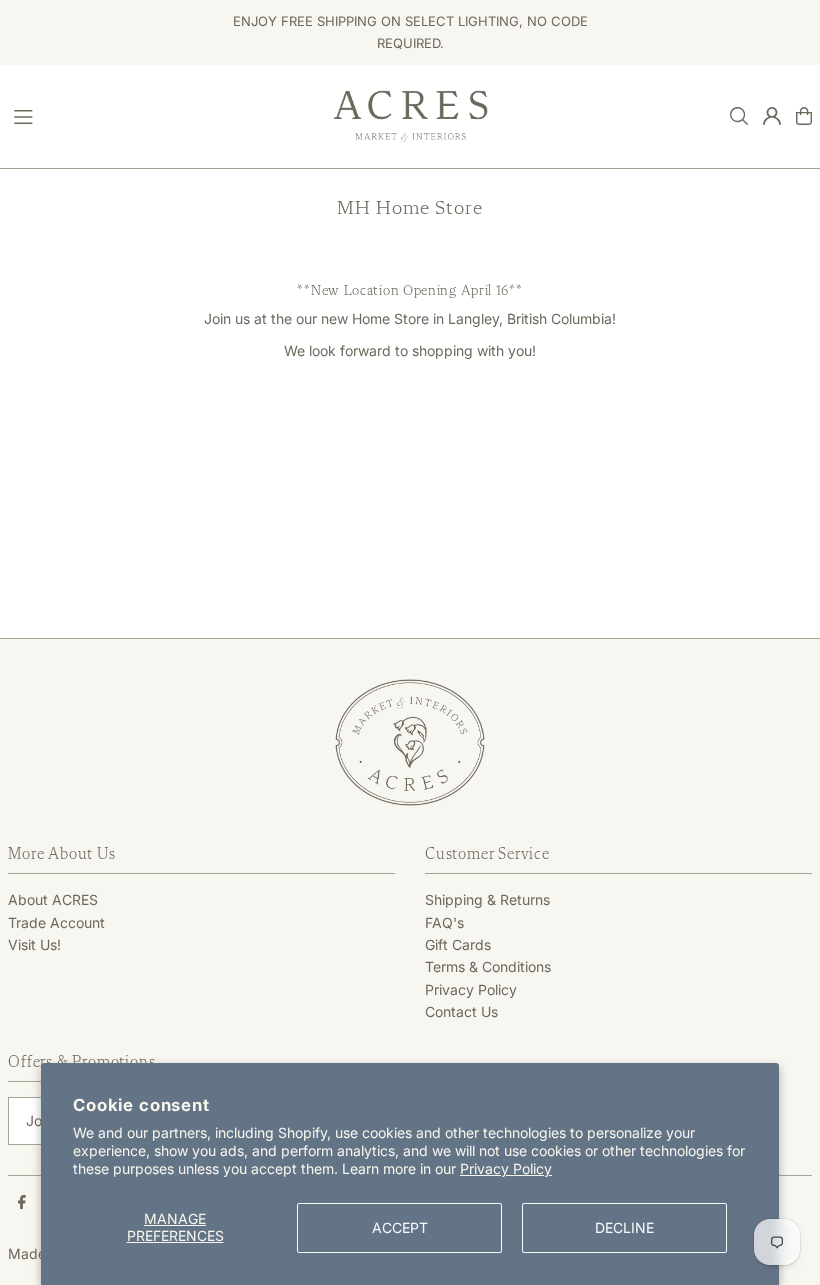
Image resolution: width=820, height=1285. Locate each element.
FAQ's (444, 922)
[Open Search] (739, 116)
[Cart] (804, 116)
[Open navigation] (163, 115)
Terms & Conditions (488, 966)
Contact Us (461, 1011)
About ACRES (53, 899)
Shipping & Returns (487, 899)
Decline (624, 1227)
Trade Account (56, 922)
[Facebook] (22, 1203)
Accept (400, 1227)
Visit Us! (34, 944)
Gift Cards (458, 944)
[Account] (772, 116)
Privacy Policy (506, 1168)
